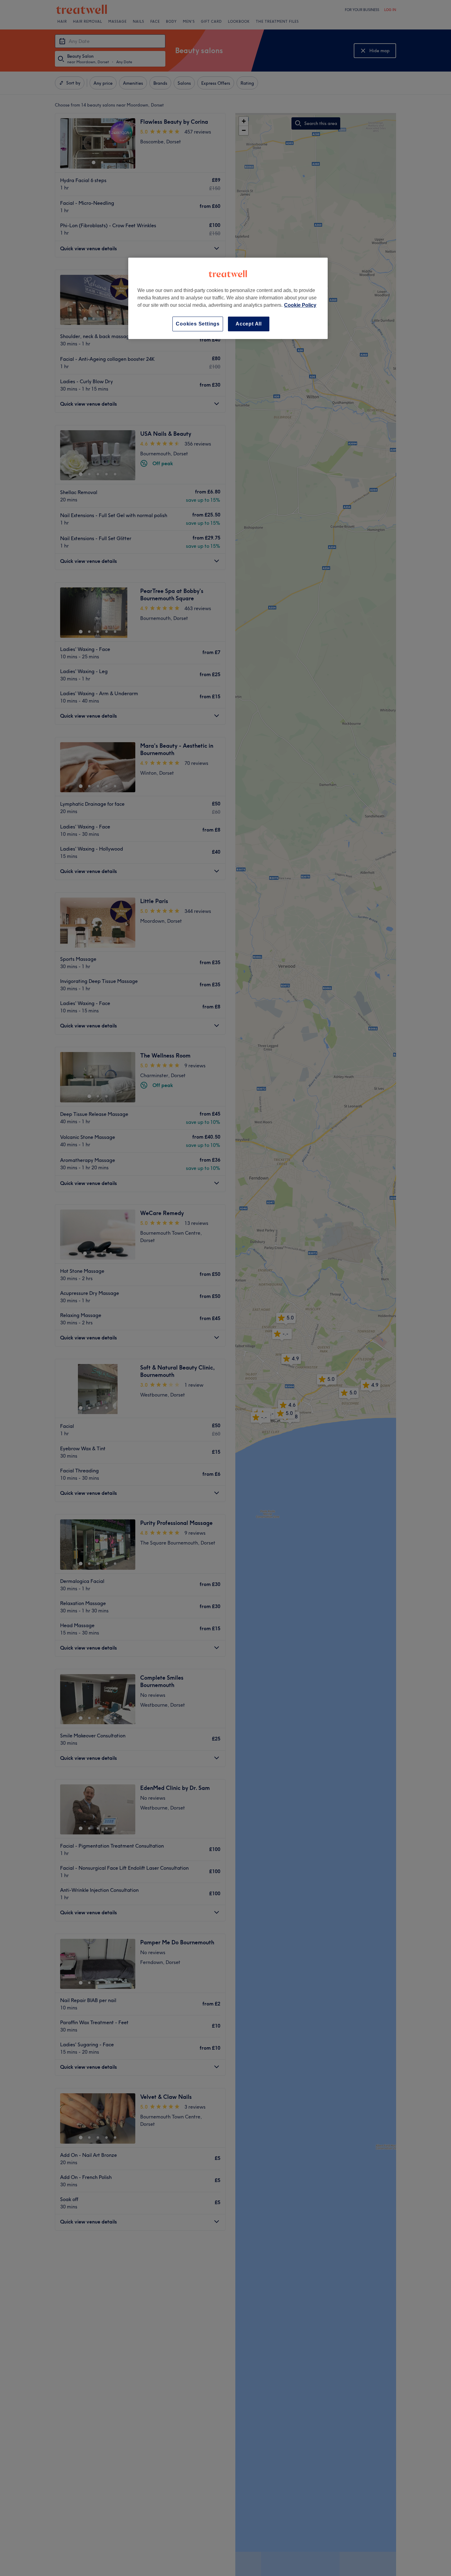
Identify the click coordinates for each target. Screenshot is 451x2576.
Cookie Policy (300, 305)
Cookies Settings (198, 324)
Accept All (249, 324)
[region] (228, 298)
